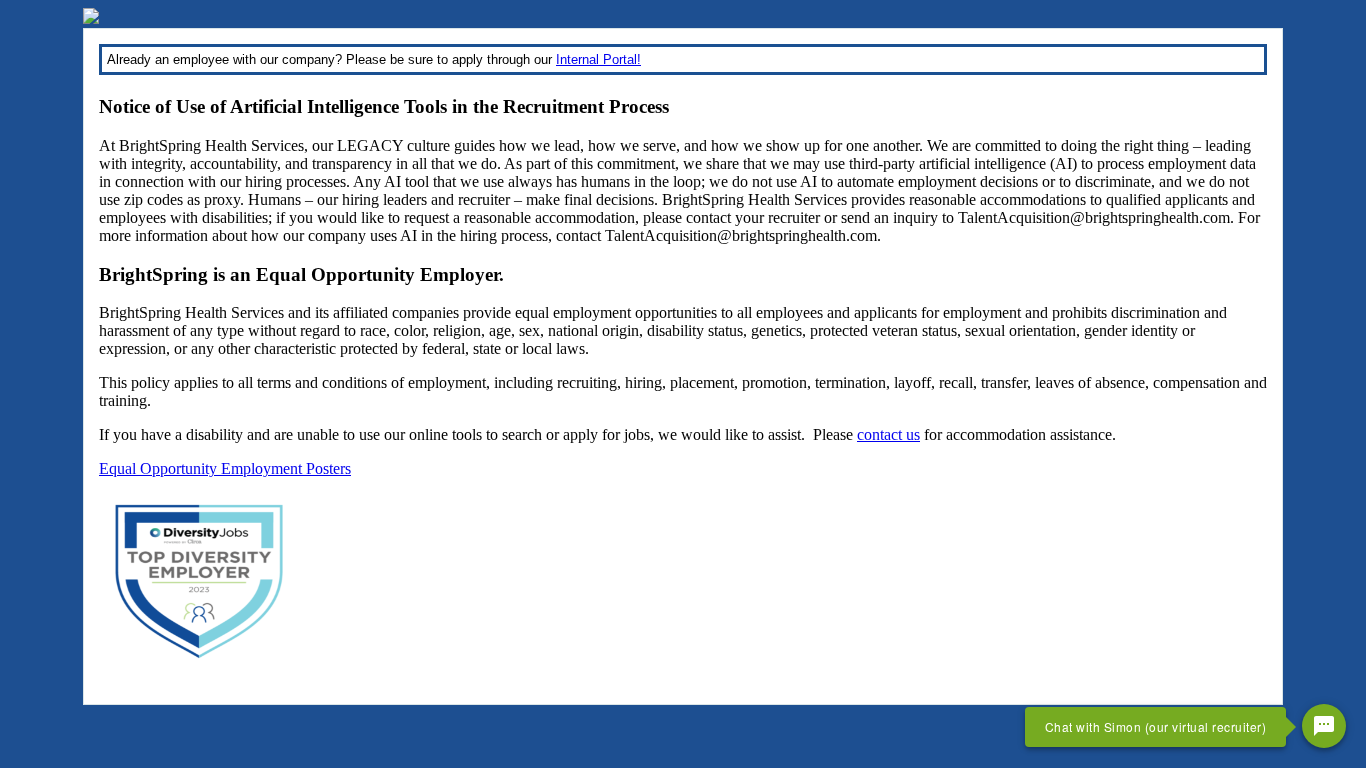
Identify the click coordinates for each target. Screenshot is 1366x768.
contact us (888, 434)
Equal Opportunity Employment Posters (225, 468)
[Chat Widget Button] (1324, 726)
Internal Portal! (598, 59)
